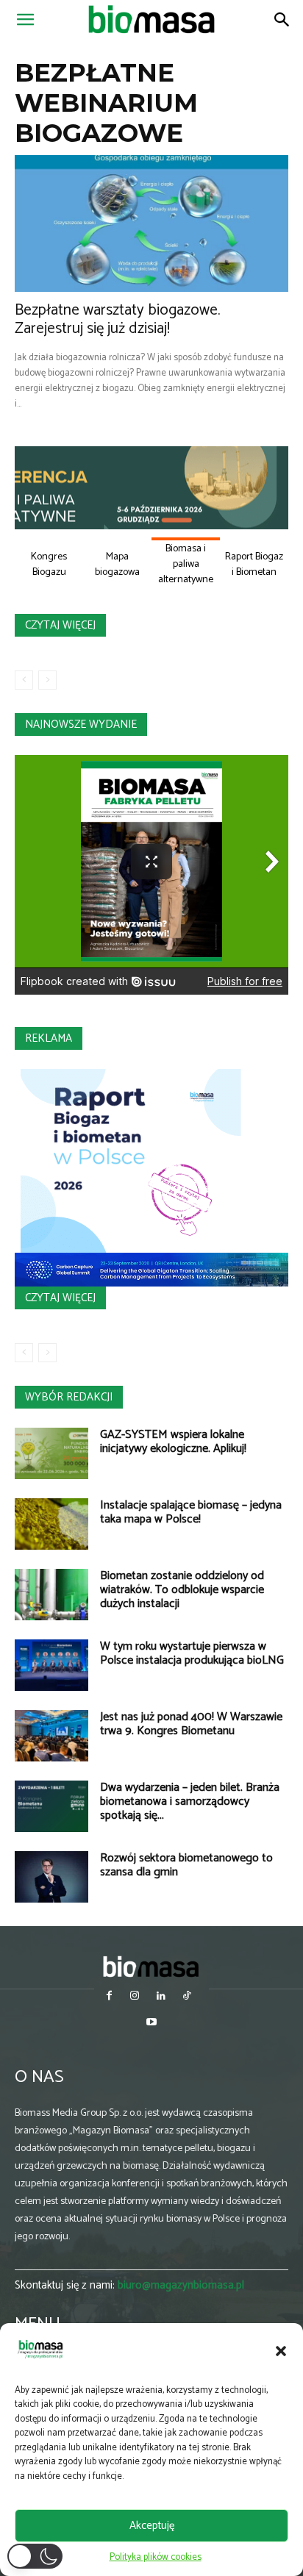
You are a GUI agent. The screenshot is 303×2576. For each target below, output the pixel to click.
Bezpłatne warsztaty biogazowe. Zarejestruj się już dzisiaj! (117, 319)
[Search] (282, 20)
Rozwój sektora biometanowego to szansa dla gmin (186, 1865)
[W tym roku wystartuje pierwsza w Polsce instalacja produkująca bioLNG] (51, 1665)
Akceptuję (152, 2526)
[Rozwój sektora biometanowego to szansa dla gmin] (51, 1877)
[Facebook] (109, 1997)
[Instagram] (135, 1997)
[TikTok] (186, 1997)
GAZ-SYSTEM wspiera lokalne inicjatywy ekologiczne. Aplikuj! (173, 1442)
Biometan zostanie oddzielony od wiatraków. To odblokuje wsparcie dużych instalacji (182, 1590)
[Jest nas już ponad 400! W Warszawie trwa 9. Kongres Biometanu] (51, 1736)
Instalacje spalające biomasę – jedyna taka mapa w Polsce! (191, 1512)
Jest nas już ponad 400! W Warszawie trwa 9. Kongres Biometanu (191, 1724)
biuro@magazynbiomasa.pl (181, 2285)
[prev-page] (24, 680)
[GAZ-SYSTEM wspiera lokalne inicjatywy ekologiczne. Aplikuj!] (51, 1453)
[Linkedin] (161, 1997)
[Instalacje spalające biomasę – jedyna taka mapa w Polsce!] (51, 1524)
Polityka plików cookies (156, 2557)
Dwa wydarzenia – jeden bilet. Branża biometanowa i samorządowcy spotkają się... (190, 1802)
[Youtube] (151, 2024)
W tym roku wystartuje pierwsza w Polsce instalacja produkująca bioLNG (192, 1653)
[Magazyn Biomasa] (151, 1966)
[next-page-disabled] (47, 680)
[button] (281, 2351)
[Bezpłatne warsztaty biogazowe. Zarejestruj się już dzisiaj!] (151, 223)
